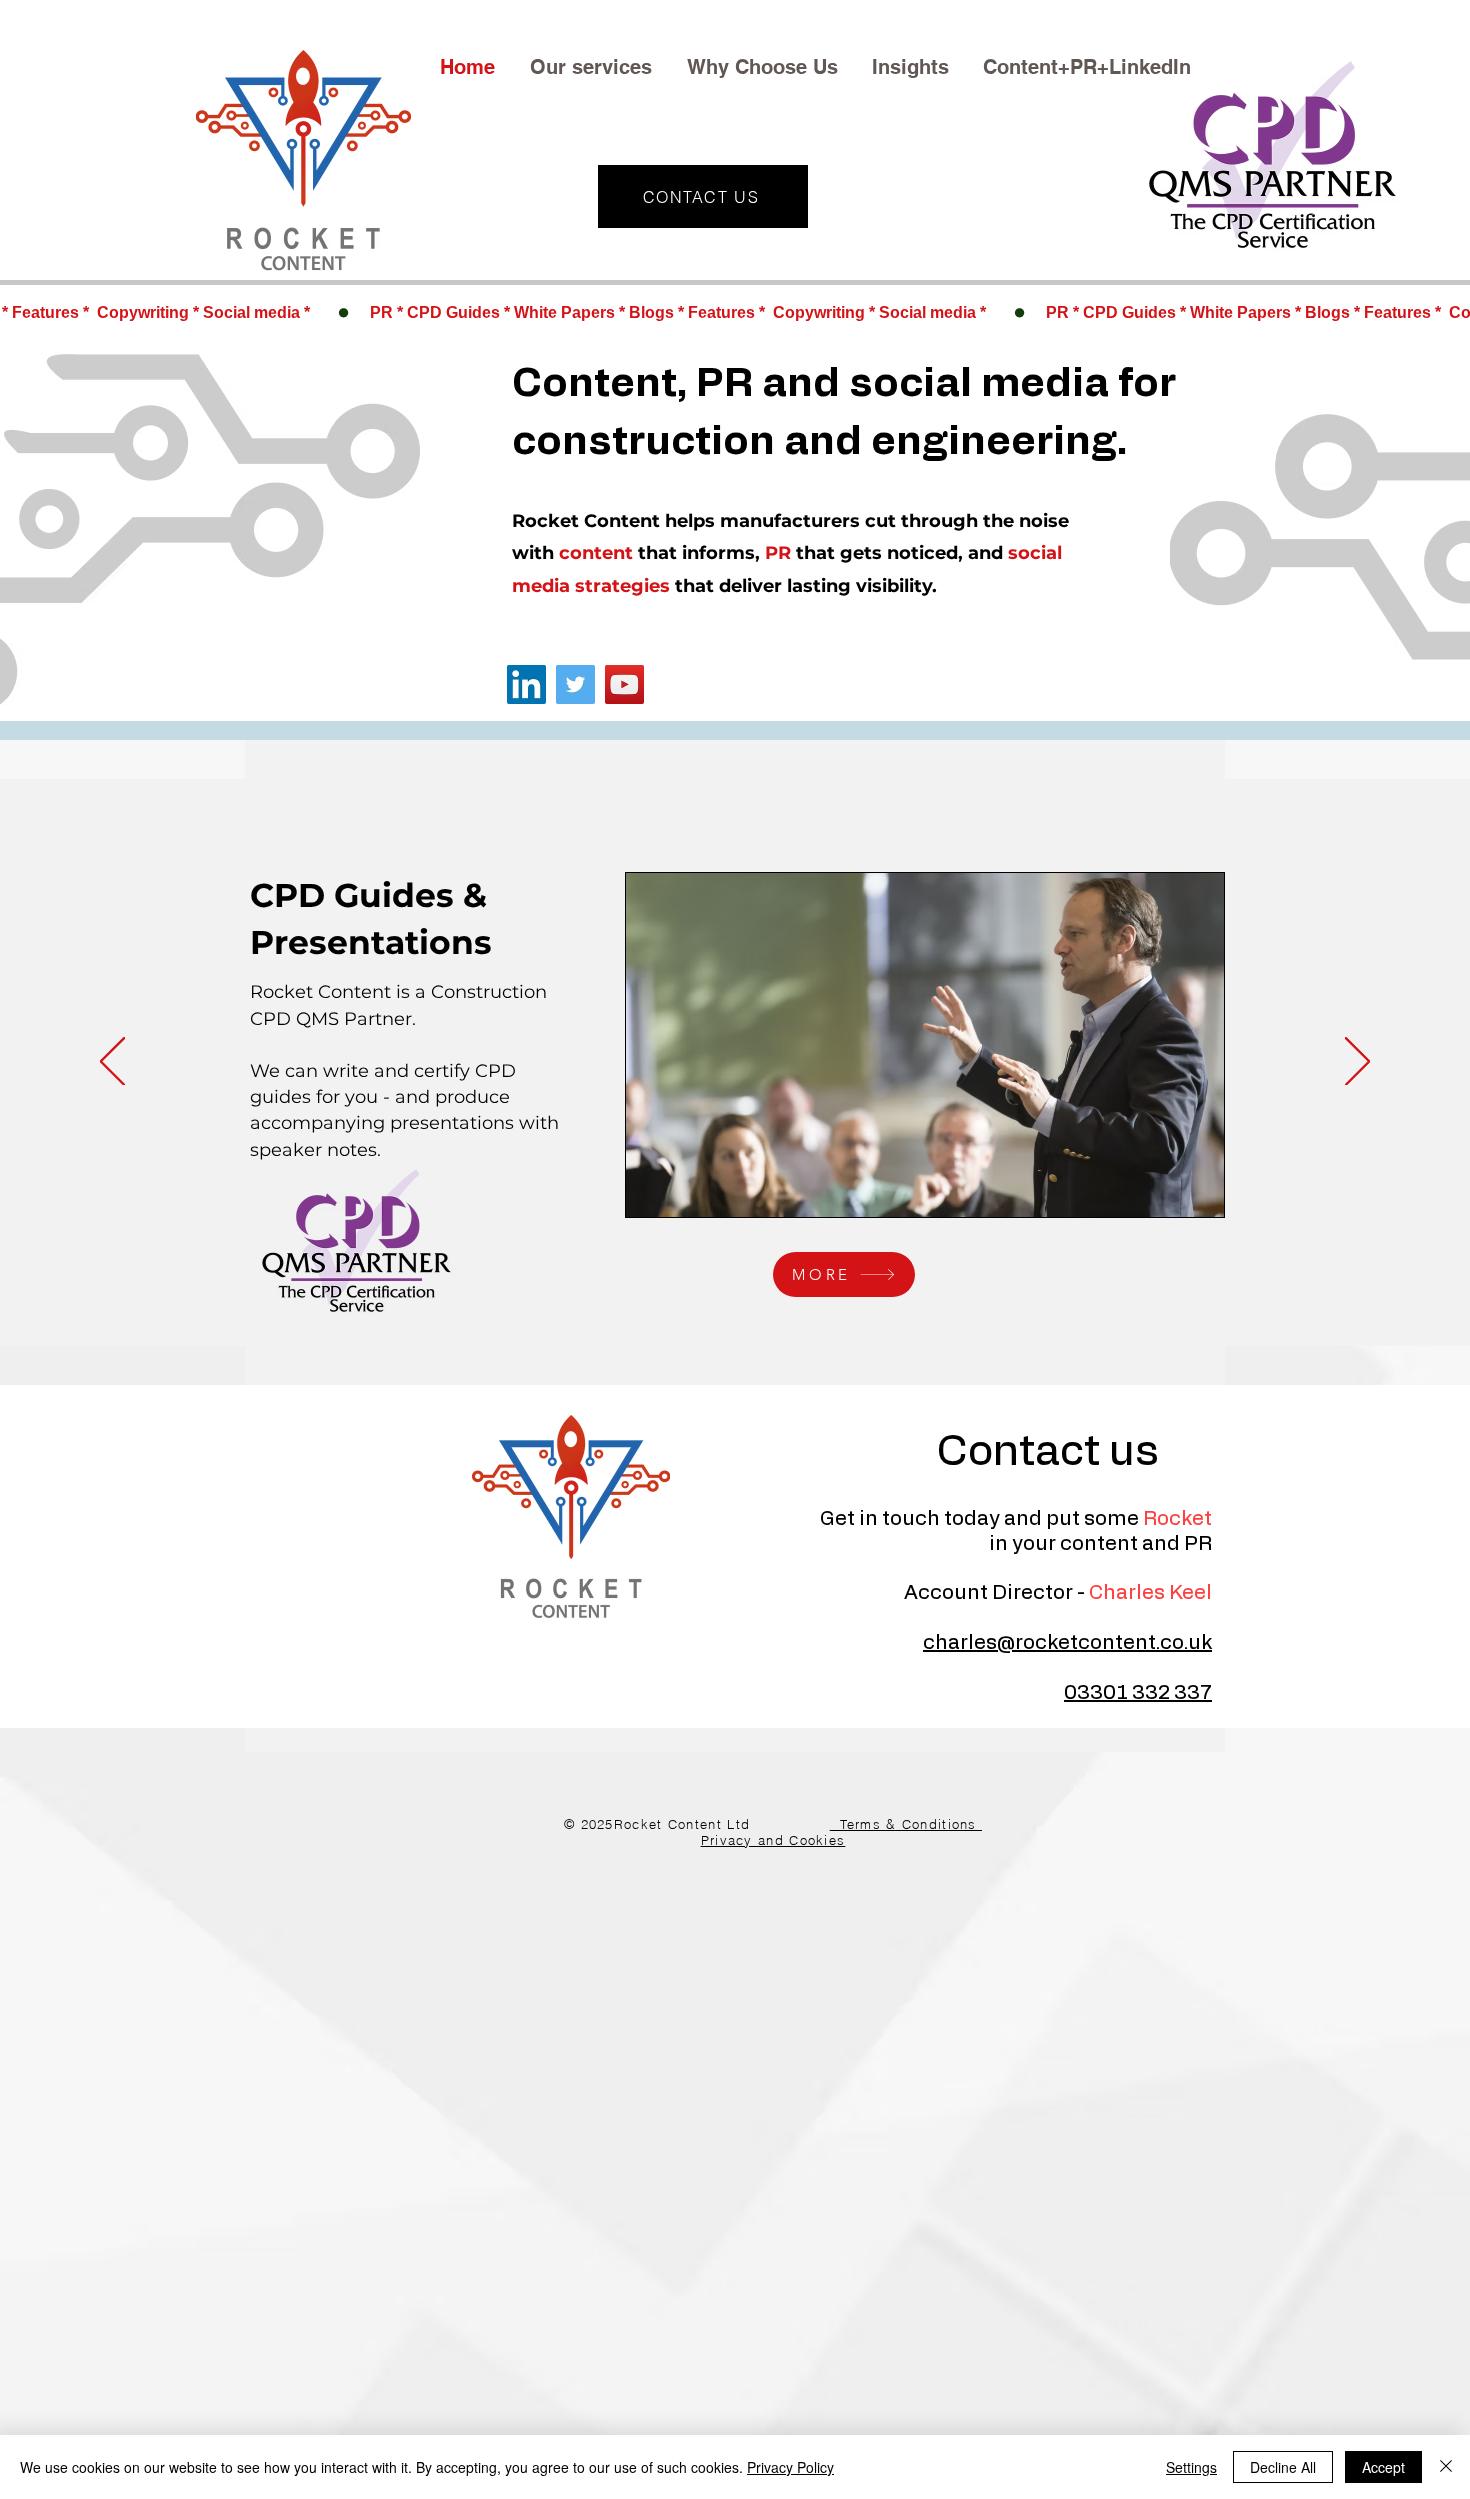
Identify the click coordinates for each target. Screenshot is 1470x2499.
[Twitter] (575, 684)
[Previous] (112, 1063)
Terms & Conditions (906, 1824)
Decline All (1283, 2467)
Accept (1383, 2467)
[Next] (1357, 1063)
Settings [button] (1191, 2467)
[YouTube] (624, 684)
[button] (593, 67)
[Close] (1446, 2467)
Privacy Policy (790, 2467)
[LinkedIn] (526, 684)
